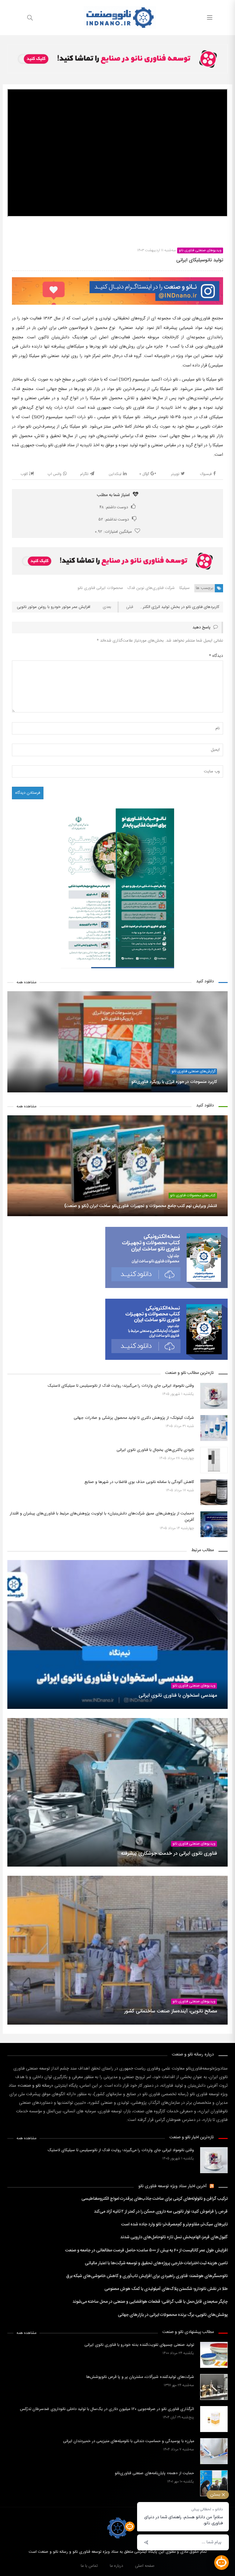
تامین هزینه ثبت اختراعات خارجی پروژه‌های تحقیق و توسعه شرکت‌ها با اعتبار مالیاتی (156, 2263)
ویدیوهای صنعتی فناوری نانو (200, 250)
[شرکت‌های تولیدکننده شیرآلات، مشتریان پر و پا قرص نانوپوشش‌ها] (214, 2387)
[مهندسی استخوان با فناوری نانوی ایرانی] (117, 1634)
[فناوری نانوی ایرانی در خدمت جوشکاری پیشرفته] (117, 1792)
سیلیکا (185, 588)
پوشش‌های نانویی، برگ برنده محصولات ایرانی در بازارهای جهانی (173, 2315)
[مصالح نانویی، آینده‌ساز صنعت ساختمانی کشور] (117, 1950)
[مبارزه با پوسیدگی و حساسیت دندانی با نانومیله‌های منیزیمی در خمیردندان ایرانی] (214, 2451)
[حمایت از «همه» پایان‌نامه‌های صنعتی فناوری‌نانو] (214, 2483)
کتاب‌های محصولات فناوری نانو (193, 1196)
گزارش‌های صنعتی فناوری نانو (194, 1071)
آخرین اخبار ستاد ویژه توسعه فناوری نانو (173, 2186)
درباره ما (116, 2566)
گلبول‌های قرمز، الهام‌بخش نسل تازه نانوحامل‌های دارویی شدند (174, 2237)
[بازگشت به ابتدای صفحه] (5, 2571)
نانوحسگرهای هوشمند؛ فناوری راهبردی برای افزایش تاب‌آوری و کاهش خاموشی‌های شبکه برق (147, 2276)
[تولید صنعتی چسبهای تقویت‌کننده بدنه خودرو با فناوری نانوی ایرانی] (214, 2355)
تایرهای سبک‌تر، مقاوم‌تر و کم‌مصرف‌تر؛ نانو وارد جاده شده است (174, 2225)
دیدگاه (216, 656)
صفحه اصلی (145, 2566)
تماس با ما (89, 2566)
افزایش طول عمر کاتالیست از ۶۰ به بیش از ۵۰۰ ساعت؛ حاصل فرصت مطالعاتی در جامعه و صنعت (146, 2250)
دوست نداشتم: (114, 520)
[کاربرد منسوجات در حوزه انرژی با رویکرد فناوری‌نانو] (117, 1042)
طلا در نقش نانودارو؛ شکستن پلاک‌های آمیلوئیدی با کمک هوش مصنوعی (166, 2289)
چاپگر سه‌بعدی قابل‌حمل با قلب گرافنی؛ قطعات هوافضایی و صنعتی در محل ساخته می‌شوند (150, 2302)
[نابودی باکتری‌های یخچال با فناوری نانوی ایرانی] (214, 1460)
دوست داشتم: (114, 507)
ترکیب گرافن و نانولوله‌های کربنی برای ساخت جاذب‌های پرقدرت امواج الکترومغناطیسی (155, 2199)
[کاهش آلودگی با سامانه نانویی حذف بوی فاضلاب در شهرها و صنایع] (214, 1492)
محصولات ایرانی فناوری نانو (100, 588)
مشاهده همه (26, 983)
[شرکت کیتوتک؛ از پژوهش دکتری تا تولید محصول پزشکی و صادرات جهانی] (214, 1428)
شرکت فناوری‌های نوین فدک (151, 588)
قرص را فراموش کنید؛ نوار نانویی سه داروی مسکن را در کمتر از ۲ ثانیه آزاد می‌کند (161, 2212)
